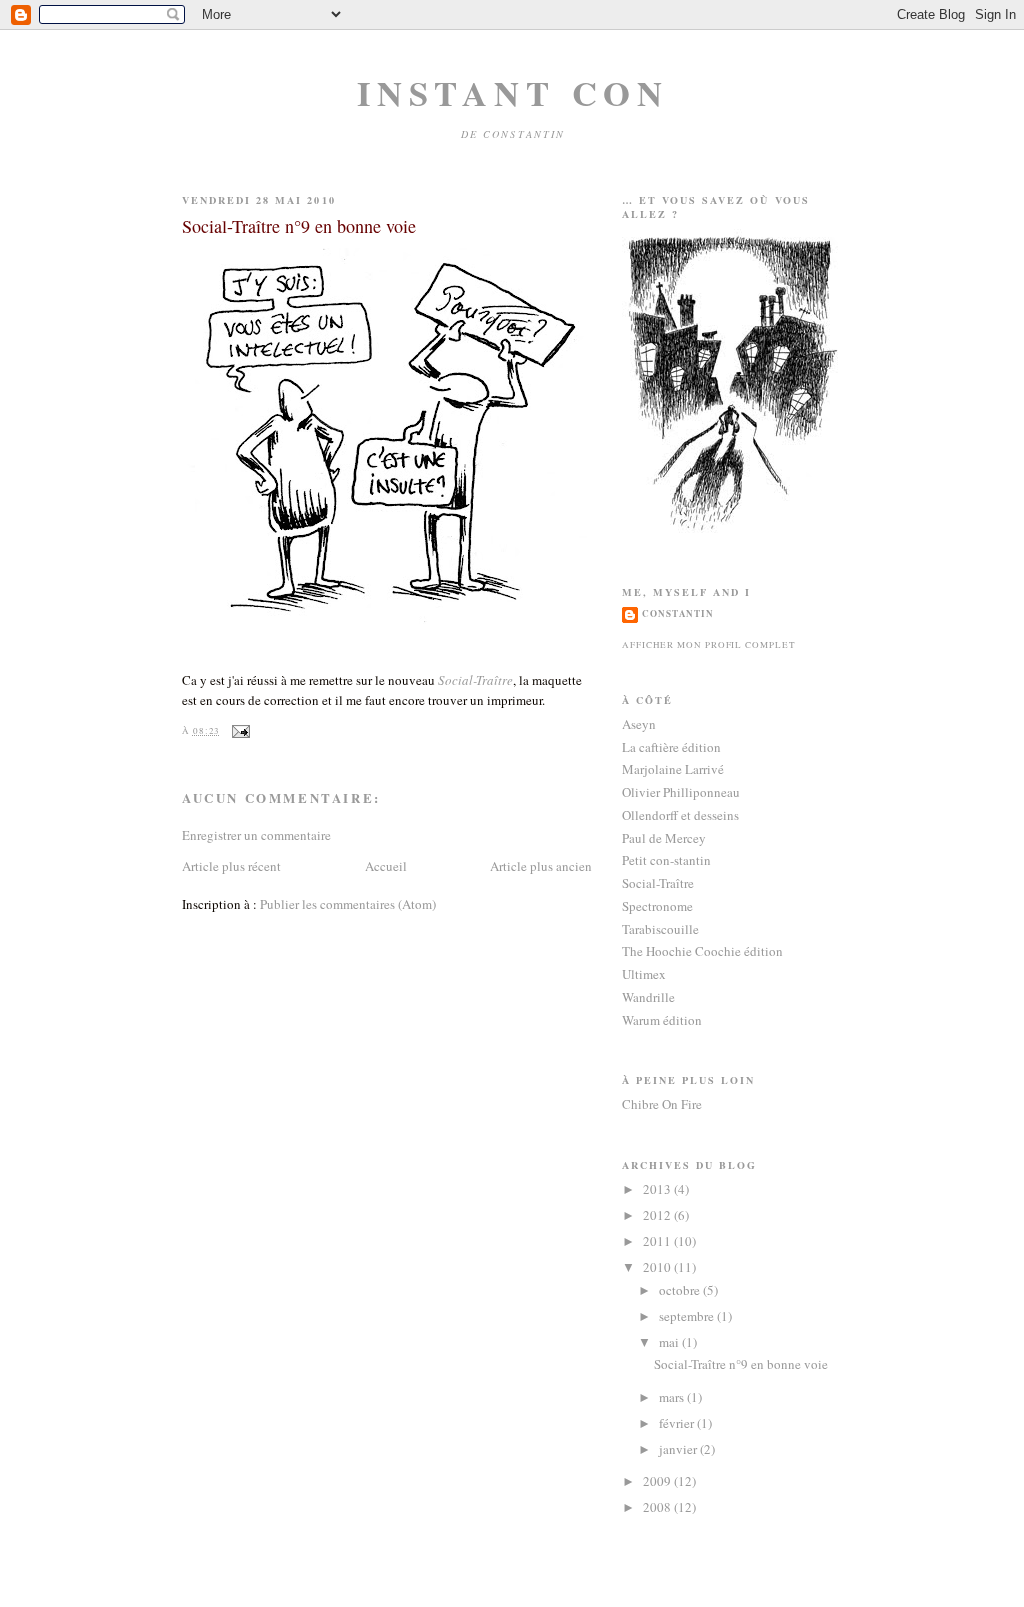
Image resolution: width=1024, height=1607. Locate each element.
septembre (688, 1316)
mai (670, 1342)
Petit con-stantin (666, 860)
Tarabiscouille (660, 929)
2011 (658, 1241)
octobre (681, 1290)
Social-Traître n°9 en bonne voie (299, 226)
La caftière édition (671, 747)
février (678, 1423)
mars (673, 1397)
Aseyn (639, 724)
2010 (658, 1267)
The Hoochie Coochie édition (702, 951)
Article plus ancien (541, 866)
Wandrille (648, 997)
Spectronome (657, 906)
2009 (658, 1481)
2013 (658, 1189)
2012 (658, 1215)
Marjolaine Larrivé (673, 769)
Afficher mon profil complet (709, 644)
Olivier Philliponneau (681, 792)
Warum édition (662, 1020)
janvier (679, 1449)
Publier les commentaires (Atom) (348, 904)
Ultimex (644, 974)
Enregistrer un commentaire (256, 835)
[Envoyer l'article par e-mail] (238, 730)
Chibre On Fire (662, 1104)
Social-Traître (475, 680)
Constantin (678, 613)
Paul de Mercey (664, 838)
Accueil (386, 866)
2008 (658, 1507)
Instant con (512, 92)
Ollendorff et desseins (680, 815)
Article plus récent (231, 866)
